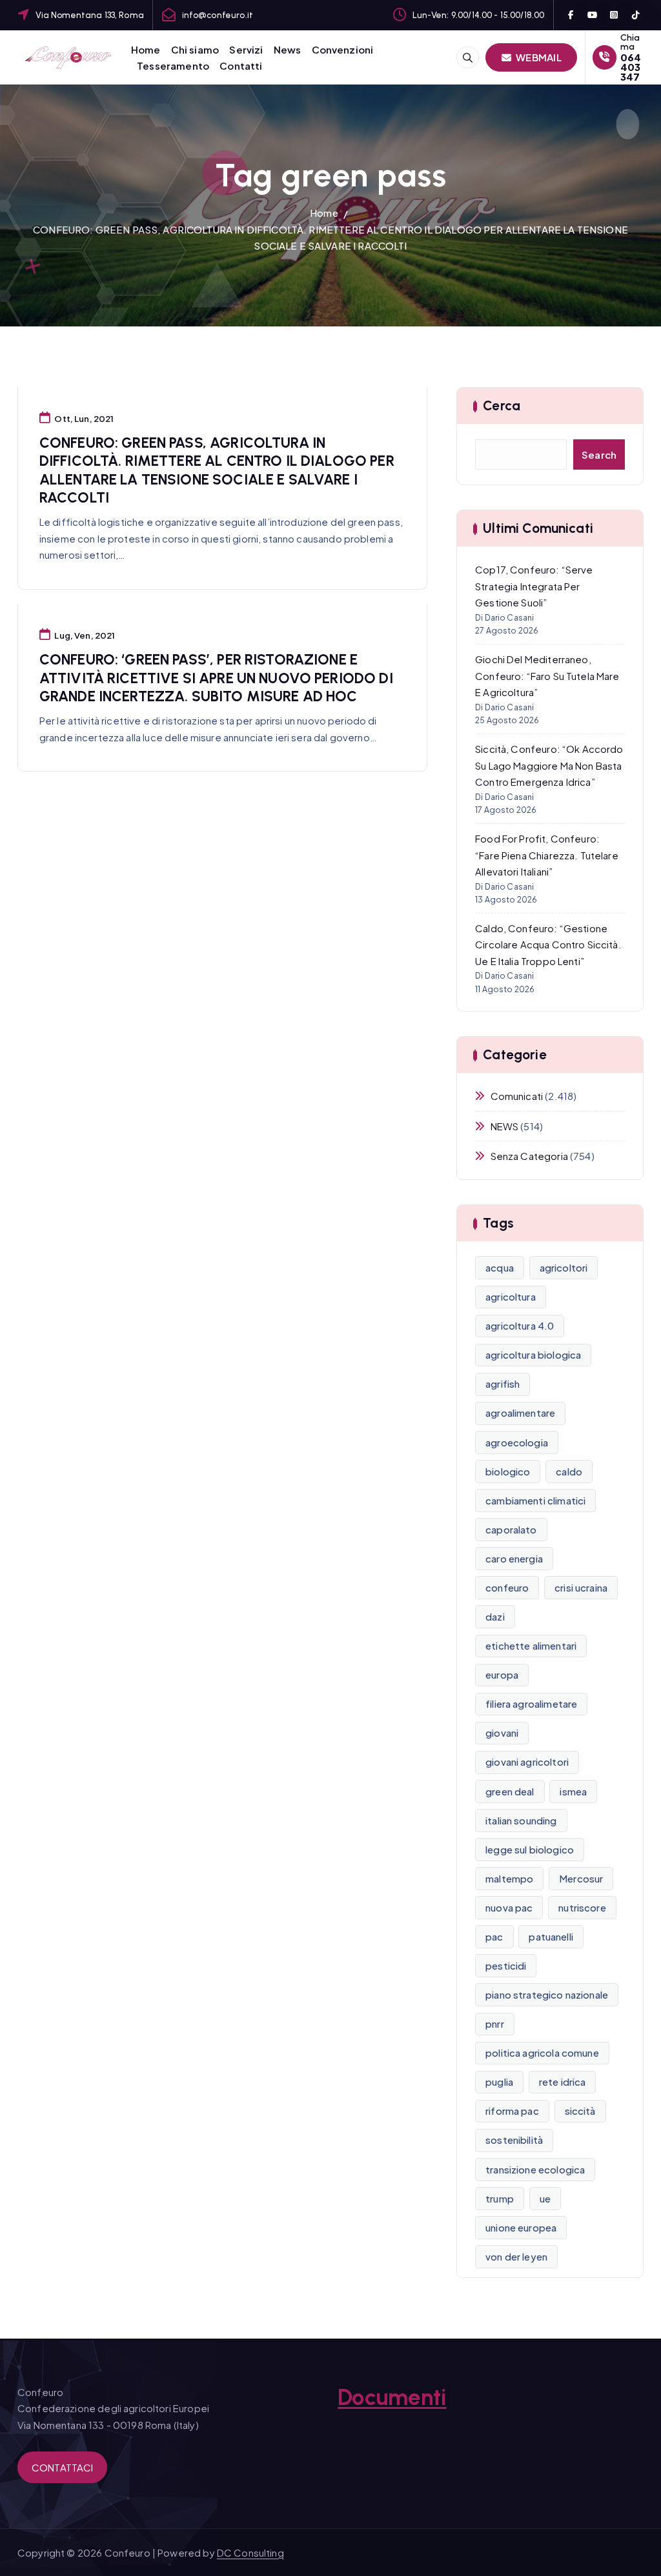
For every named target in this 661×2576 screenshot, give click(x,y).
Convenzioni (343, 49)
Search (599, 454)
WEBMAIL (538, 57)
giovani (502, 1732)
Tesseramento (173, 65)
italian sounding (521, 1820)
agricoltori (564, 1267)
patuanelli (551, 1936)
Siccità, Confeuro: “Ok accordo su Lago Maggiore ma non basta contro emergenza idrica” (549, 765)
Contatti (241, 65)
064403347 (631, 67)
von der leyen (516, 2256)
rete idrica (563, 2082)
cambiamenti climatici (535, 1500)
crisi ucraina (581, 1587)
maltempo (509, 1878)
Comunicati (517, 1096)
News (288, 49)
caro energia (514, 1558)
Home (146, 49)
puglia (499, 2082)
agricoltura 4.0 (520, 1325)
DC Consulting (250, 2552)
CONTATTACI (63, 2467)
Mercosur (581, 1878)
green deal (510, 1791)
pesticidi (506, 1965)
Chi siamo (195, 49)
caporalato (511, 1529)
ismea (573, 1791)
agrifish (503, 1383)
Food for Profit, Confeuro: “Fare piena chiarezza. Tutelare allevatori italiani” (547, 855)
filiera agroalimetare (531, 1703)
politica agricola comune (542, 2052)
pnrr (495, 2023)
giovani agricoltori (527, 1762)
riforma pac (512, 2111)
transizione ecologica (535, 2169)
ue (545, 2198)
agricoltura (511, 1296)
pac (494, 1936)
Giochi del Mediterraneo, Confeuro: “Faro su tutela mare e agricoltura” (547, 675)
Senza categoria (529, 1156)
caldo (569, 1471)
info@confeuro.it (218, 15)
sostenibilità (514, 2140)
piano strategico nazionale (547, 1994)
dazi (495, 1616)
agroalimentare (520, 1413)
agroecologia (517, 1442)
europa (502, 1674)
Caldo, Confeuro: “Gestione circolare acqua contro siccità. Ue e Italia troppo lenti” (548, 944)
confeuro (507, 1587)
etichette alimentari (531, 1645)
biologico (508, 1471)
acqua (500, 1267)
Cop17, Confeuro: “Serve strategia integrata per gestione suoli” (534, 586)
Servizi (246, 49)
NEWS (504, 1126)
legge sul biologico (530, 1849)
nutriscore (582, 1907)
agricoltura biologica (533, 1354)
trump (500, 2198)
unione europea (521, 2227)
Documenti (392, 2397)
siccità (580, 2111)
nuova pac (509, 1907)
